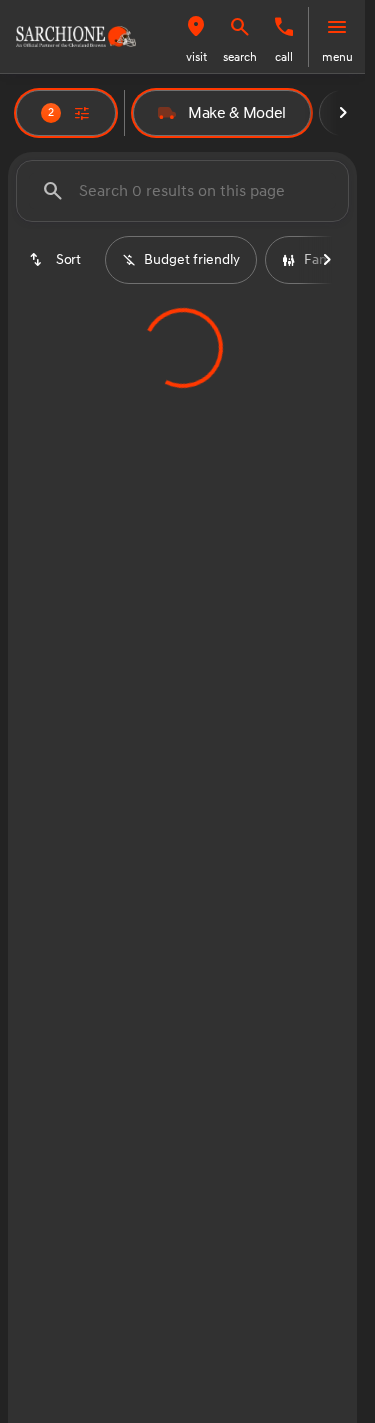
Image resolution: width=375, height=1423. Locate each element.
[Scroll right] (343, 113)
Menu (337, 57)
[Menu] (337, 27)
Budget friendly (192, 259)
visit (196, 57)
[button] (196, 37)
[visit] (196, 27)
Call (284, 57)
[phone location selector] (284, 27)
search (240, 57)
